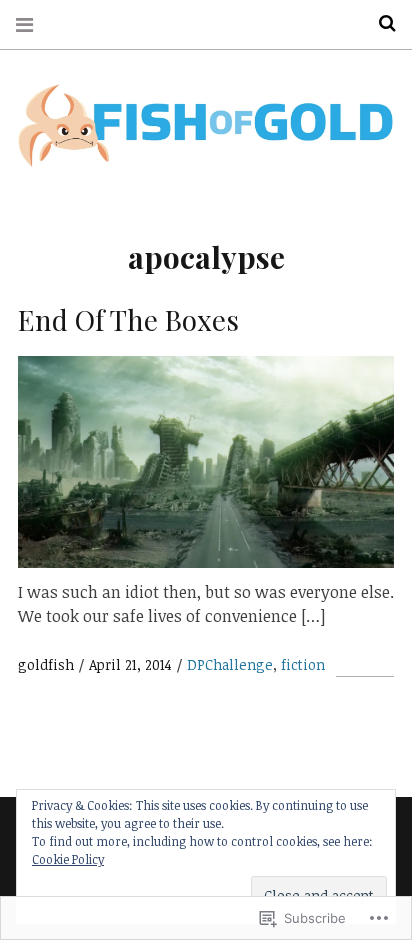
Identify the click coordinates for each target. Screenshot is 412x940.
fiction (303, 664)
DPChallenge (230, 664)
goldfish (48, 664)
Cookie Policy (68, 859)
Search (380, 23)
